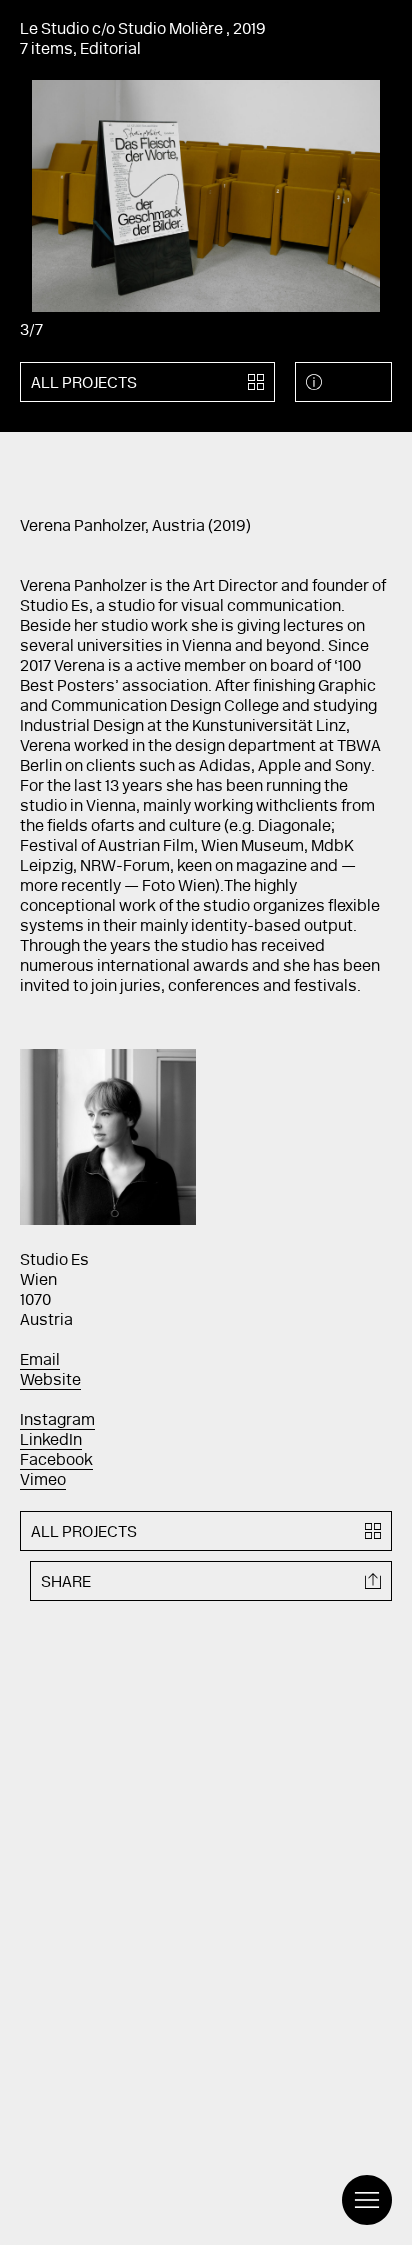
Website (50, 1381)
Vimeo (43, 1481)
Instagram (57, 1421)
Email (40, 1361)
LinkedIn (51, 1441)
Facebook (56, 1461)
